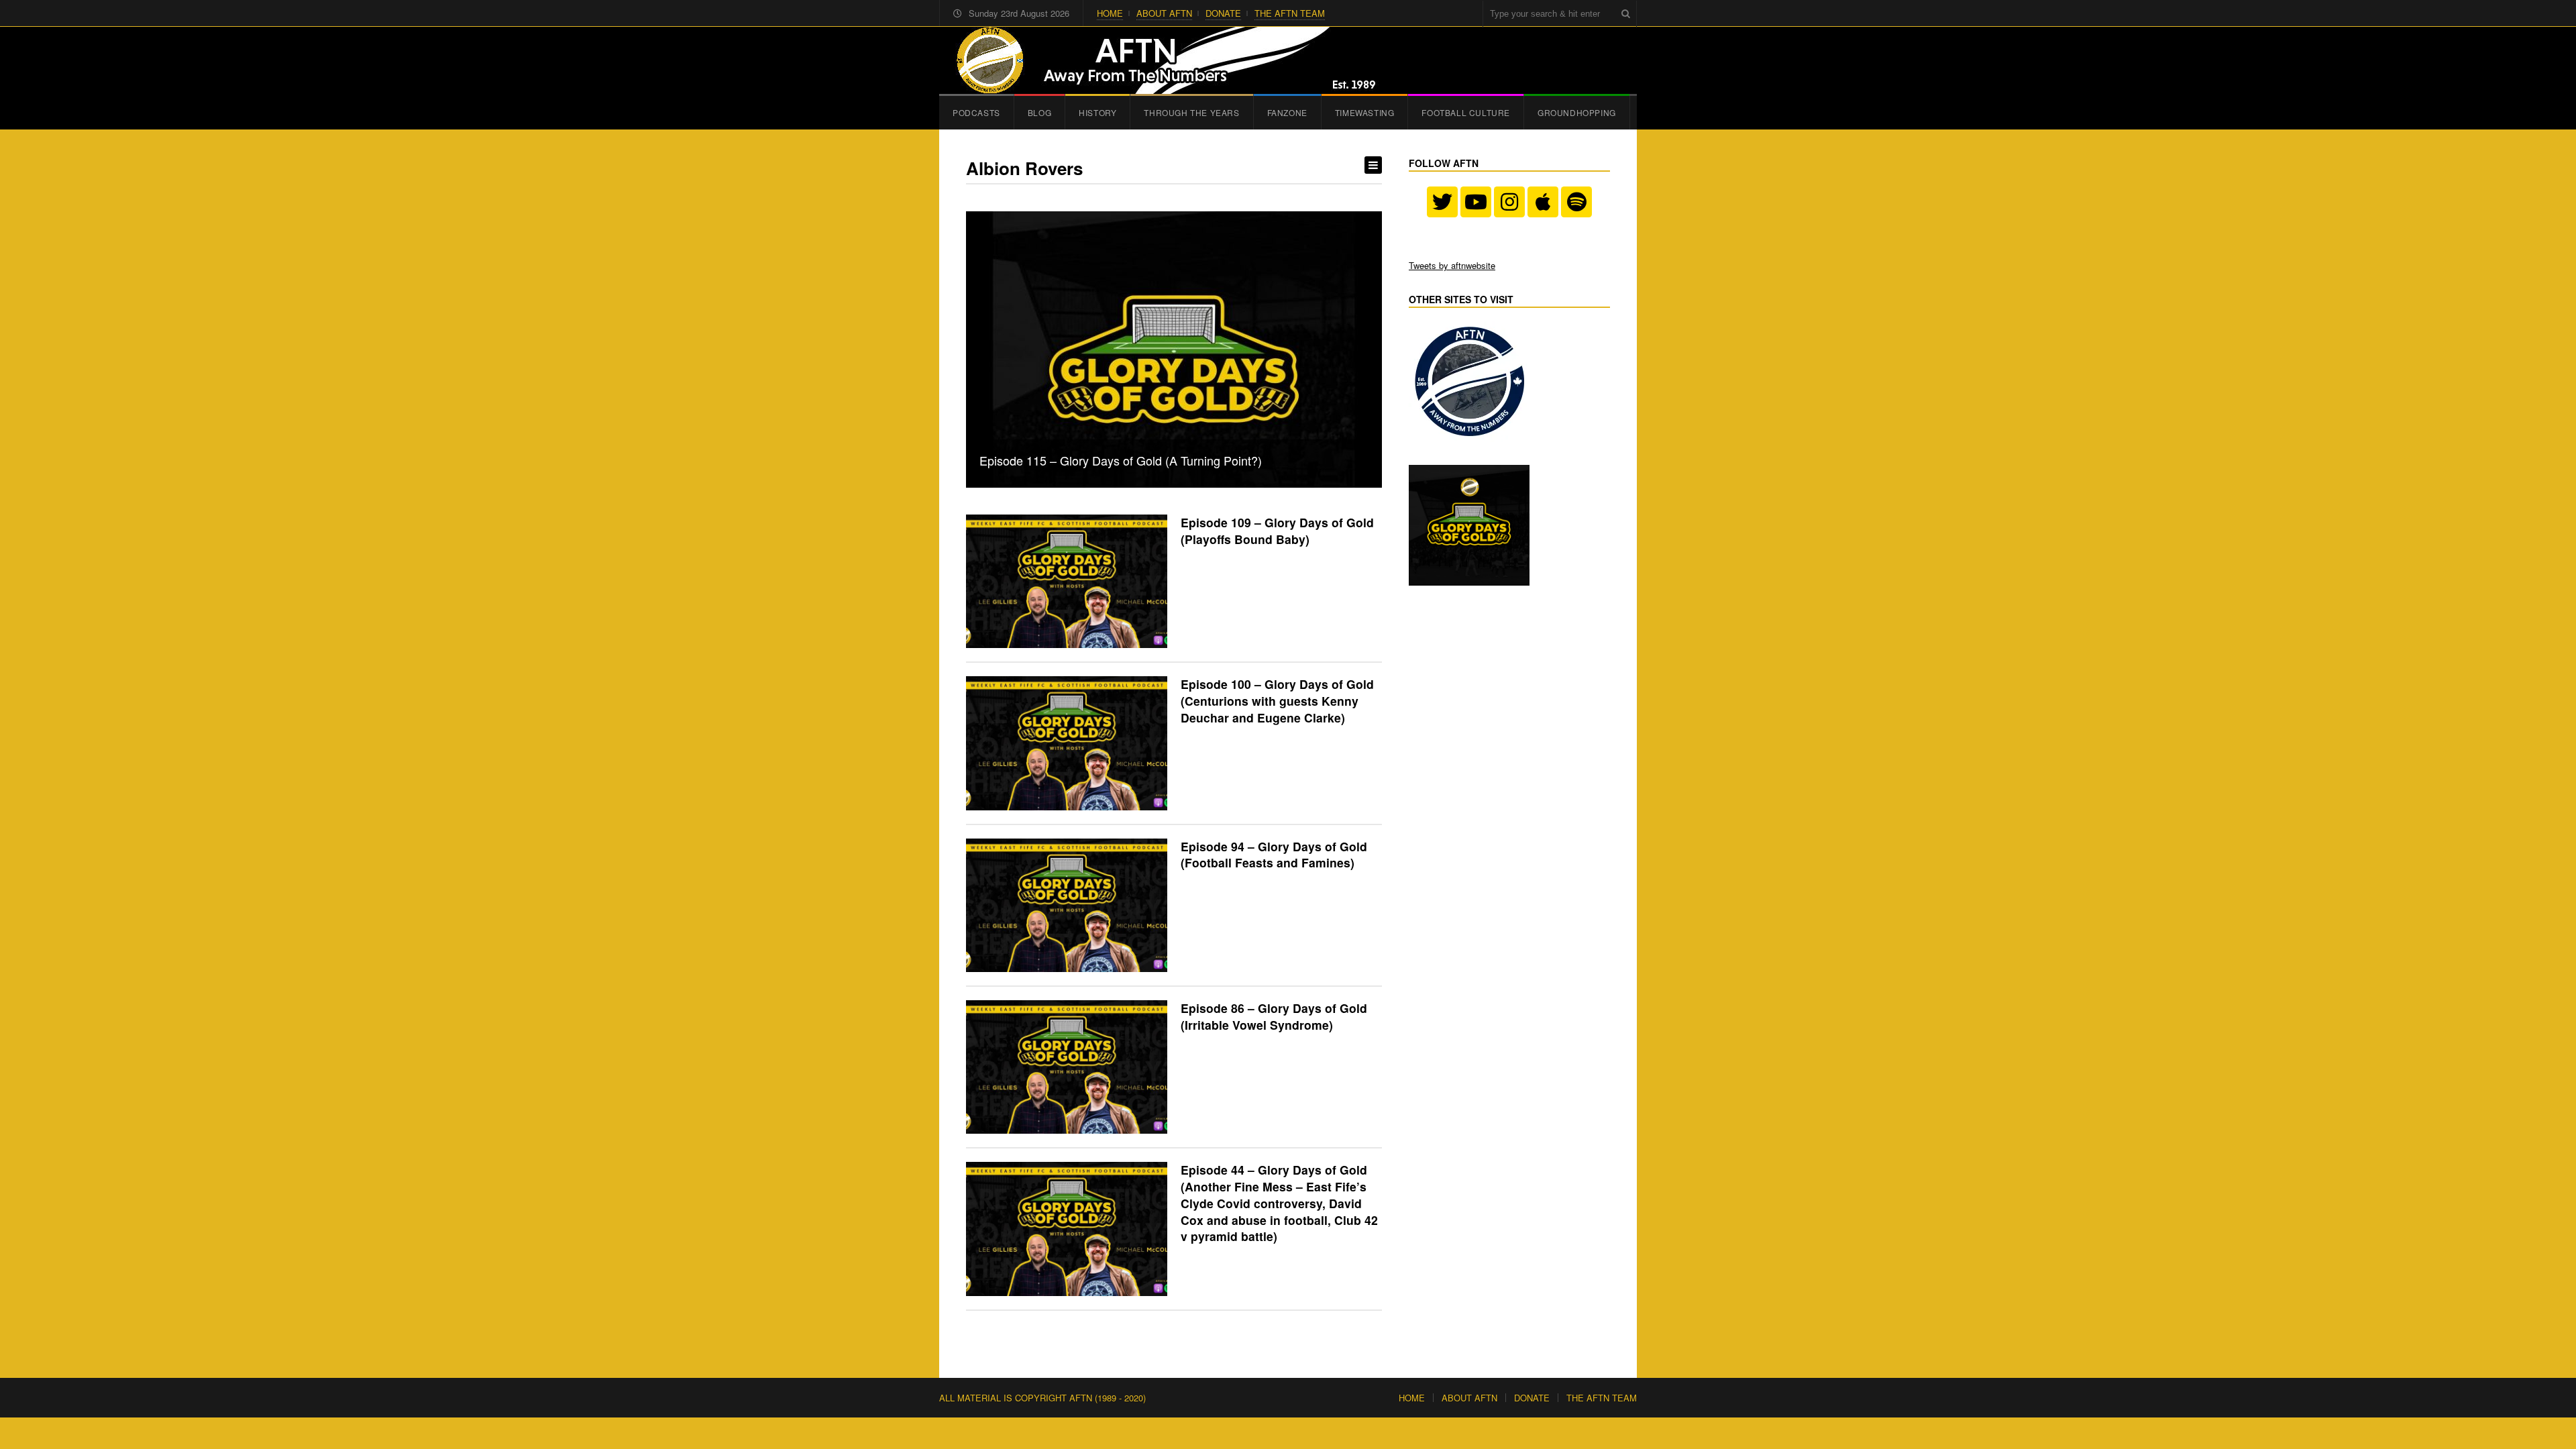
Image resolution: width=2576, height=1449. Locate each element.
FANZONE (1287, 112)
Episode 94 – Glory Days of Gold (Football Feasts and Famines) (1274, 855)
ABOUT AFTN (1164, 13)
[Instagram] (1509, 202)
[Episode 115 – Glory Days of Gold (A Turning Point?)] (1174, 350)
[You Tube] (1476, 202)
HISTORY (1097, 112)
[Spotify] (1576, 202)
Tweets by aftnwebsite (1452, 265)
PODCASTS (976, 112)
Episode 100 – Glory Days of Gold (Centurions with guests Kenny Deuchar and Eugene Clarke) (1277, 700)
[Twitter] (1442, 202)
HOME (1110, 13)
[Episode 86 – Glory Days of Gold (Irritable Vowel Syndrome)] (1067, 1067)
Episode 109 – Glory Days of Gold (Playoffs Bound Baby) (1277, 531)
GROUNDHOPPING (1577, 112)
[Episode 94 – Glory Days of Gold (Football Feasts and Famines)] (1067, 905)
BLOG (1039, 112)
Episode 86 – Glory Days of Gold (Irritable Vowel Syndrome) (1274, 1016)
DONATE (1223, 13)
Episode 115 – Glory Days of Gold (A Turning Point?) (1121, 460)
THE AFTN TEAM (1290, 13)
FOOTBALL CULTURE (1466, 112)
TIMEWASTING (1365, 112)
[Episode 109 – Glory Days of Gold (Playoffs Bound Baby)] (1067, 581)
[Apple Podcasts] (1543, 202)
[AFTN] (1161, 60)
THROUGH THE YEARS (1191, 112)
